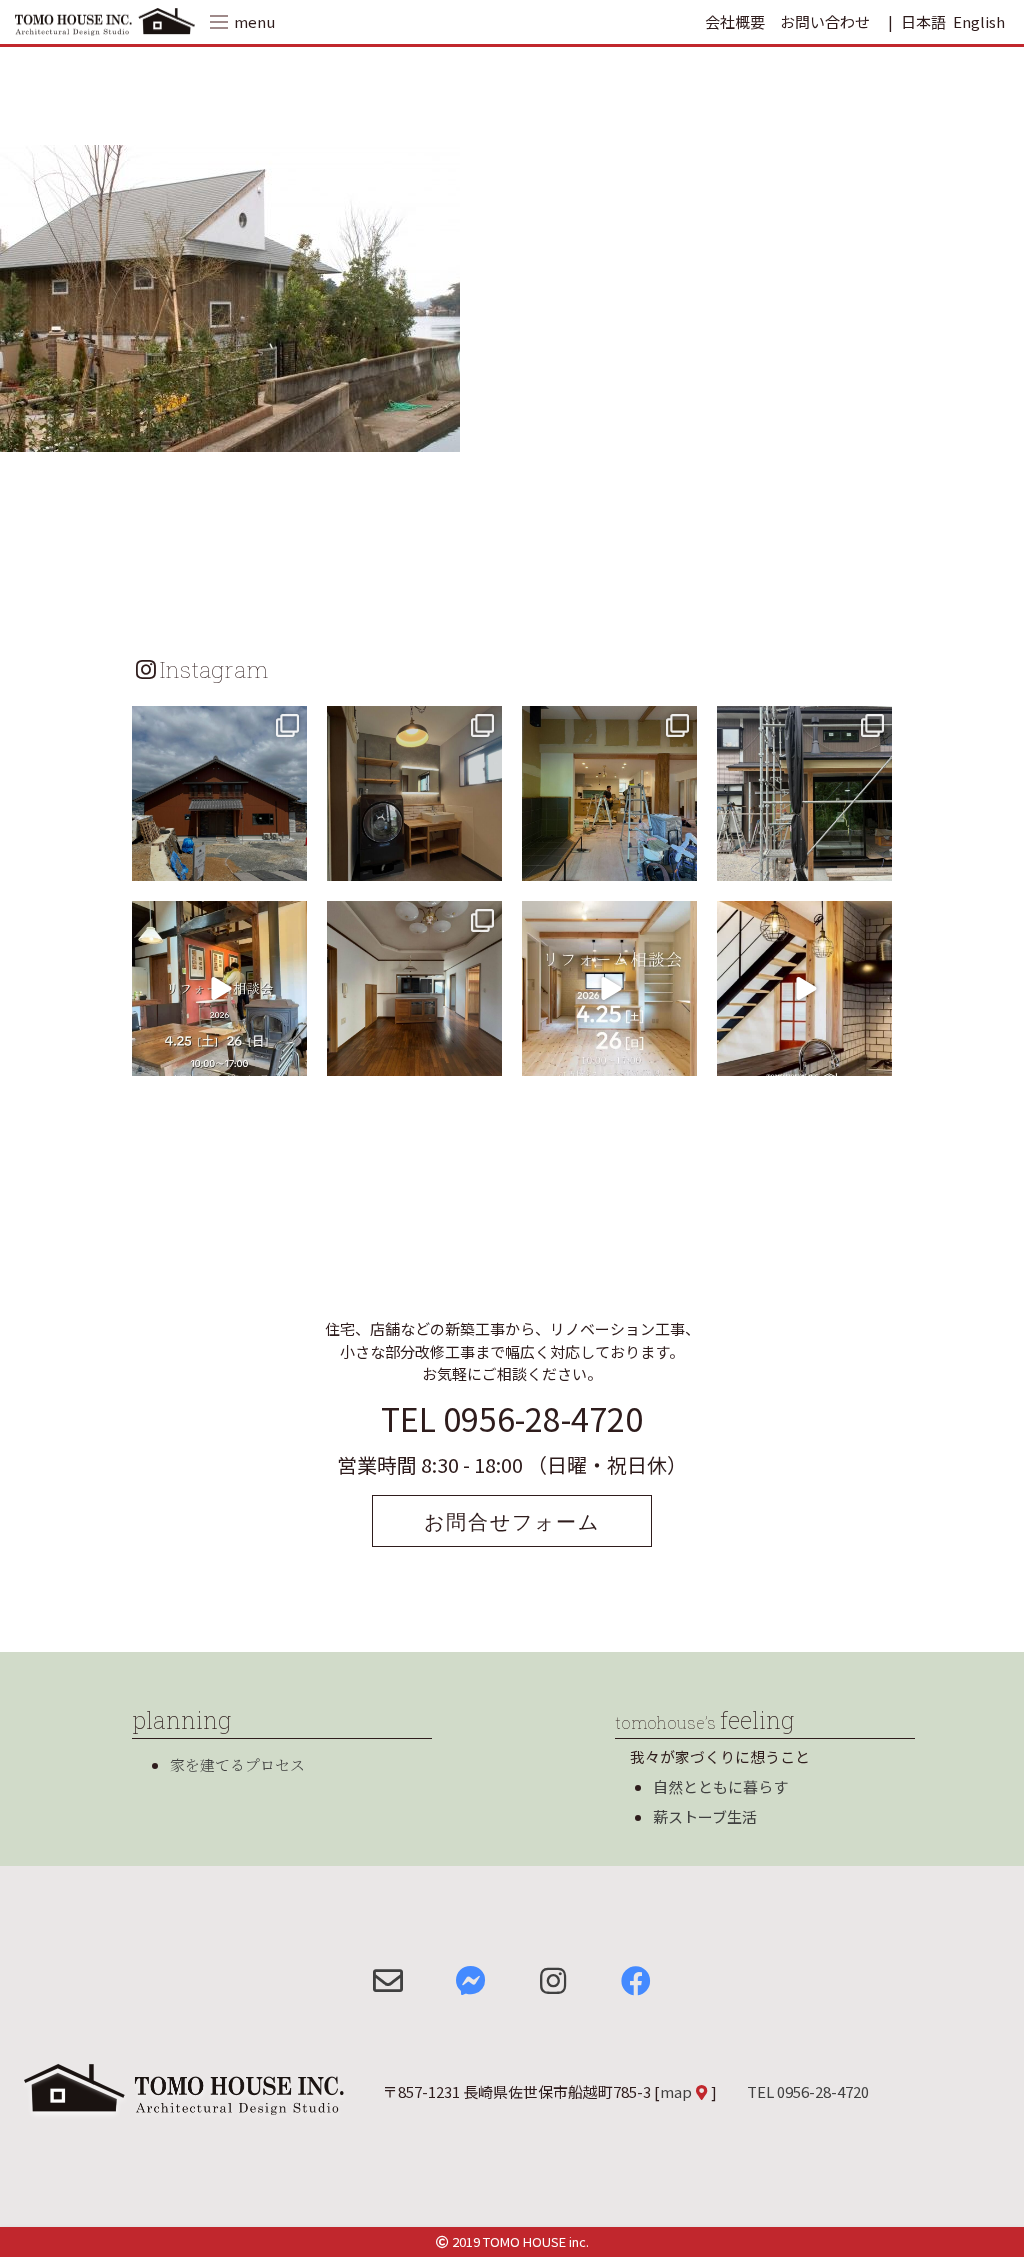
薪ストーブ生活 (705, 1816)
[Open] (219, 793)
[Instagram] (289, 862)
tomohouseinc (217, 724)
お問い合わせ (825, 21)
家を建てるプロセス (237, 1764)
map (676, 2091)
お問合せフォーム (512, 1521)
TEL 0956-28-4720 (512, 1418)
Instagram (214, 669)
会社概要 (735, 21)
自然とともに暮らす (720, 1786)
